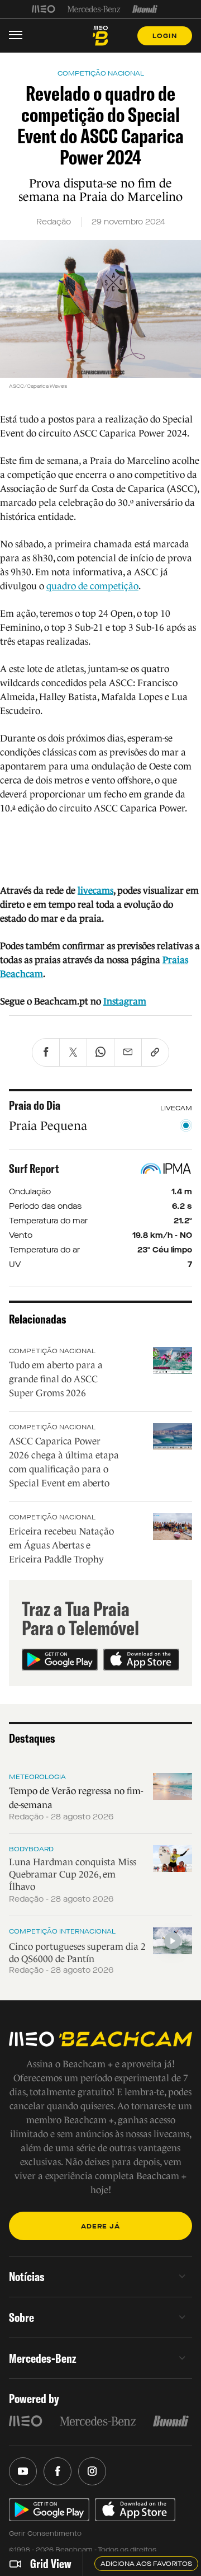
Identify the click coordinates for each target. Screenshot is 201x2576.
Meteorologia (37, 1777)
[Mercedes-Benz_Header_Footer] (94, 9)
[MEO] (44, 9)
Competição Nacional (52, 1351)
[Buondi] (145, 9)
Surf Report (34, 1169)
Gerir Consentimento (45, 2533)
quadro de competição (92, 586)
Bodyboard (31, 1849)
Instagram (125, 1001)
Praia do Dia (35, 1105)
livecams (95, 891)
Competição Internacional (62, 1931)
